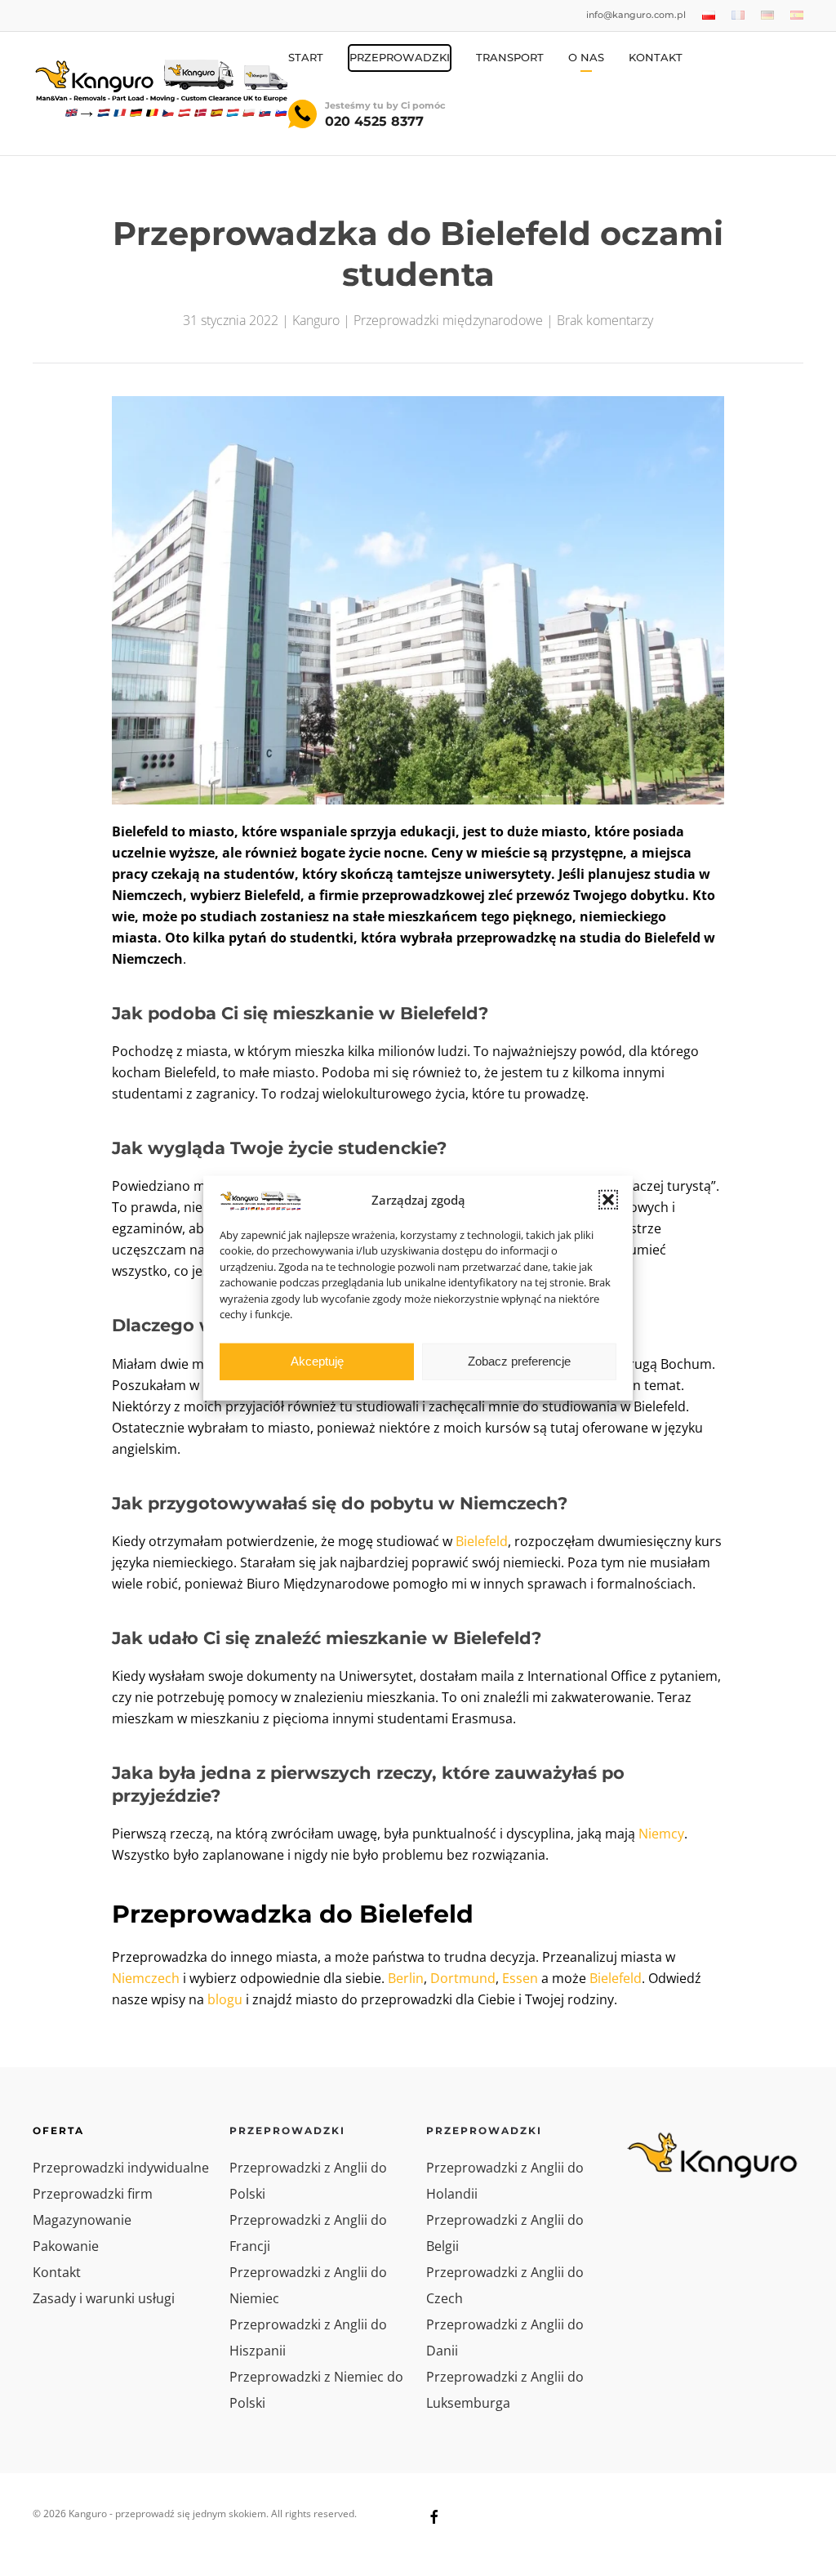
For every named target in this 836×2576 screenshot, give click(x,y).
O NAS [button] (586, 57)
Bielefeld (482, 1541)
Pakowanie (66, 2246)
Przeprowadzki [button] (400, 57)
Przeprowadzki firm (93, 2194)
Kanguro (316, 320)
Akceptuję (317, 1361)
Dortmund (463, 1978)
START (306, 57)
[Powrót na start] (160, 87)
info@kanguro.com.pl (636, 15)
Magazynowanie (82, 2220)
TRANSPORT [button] (510, 57)
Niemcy (661, 1834)
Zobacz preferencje (519, 1361)
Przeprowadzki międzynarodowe (448, 320)
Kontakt (57, 2272)
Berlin (406, 1978)
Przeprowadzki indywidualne (121, 2168)
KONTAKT (656, 57)
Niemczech (146, 1978)
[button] (608, 1200)
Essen (520, 1978)
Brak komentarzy (605, 320)
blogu (225, 1999)
